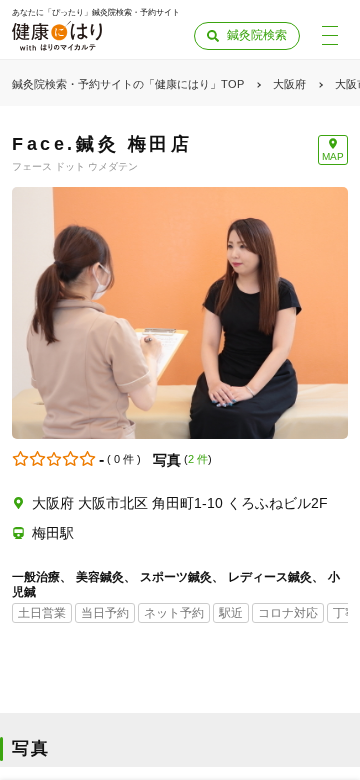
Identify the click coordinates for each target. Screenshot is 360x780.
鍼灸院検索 (257, 35)
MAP (333, 156)
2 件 (198, 459)
